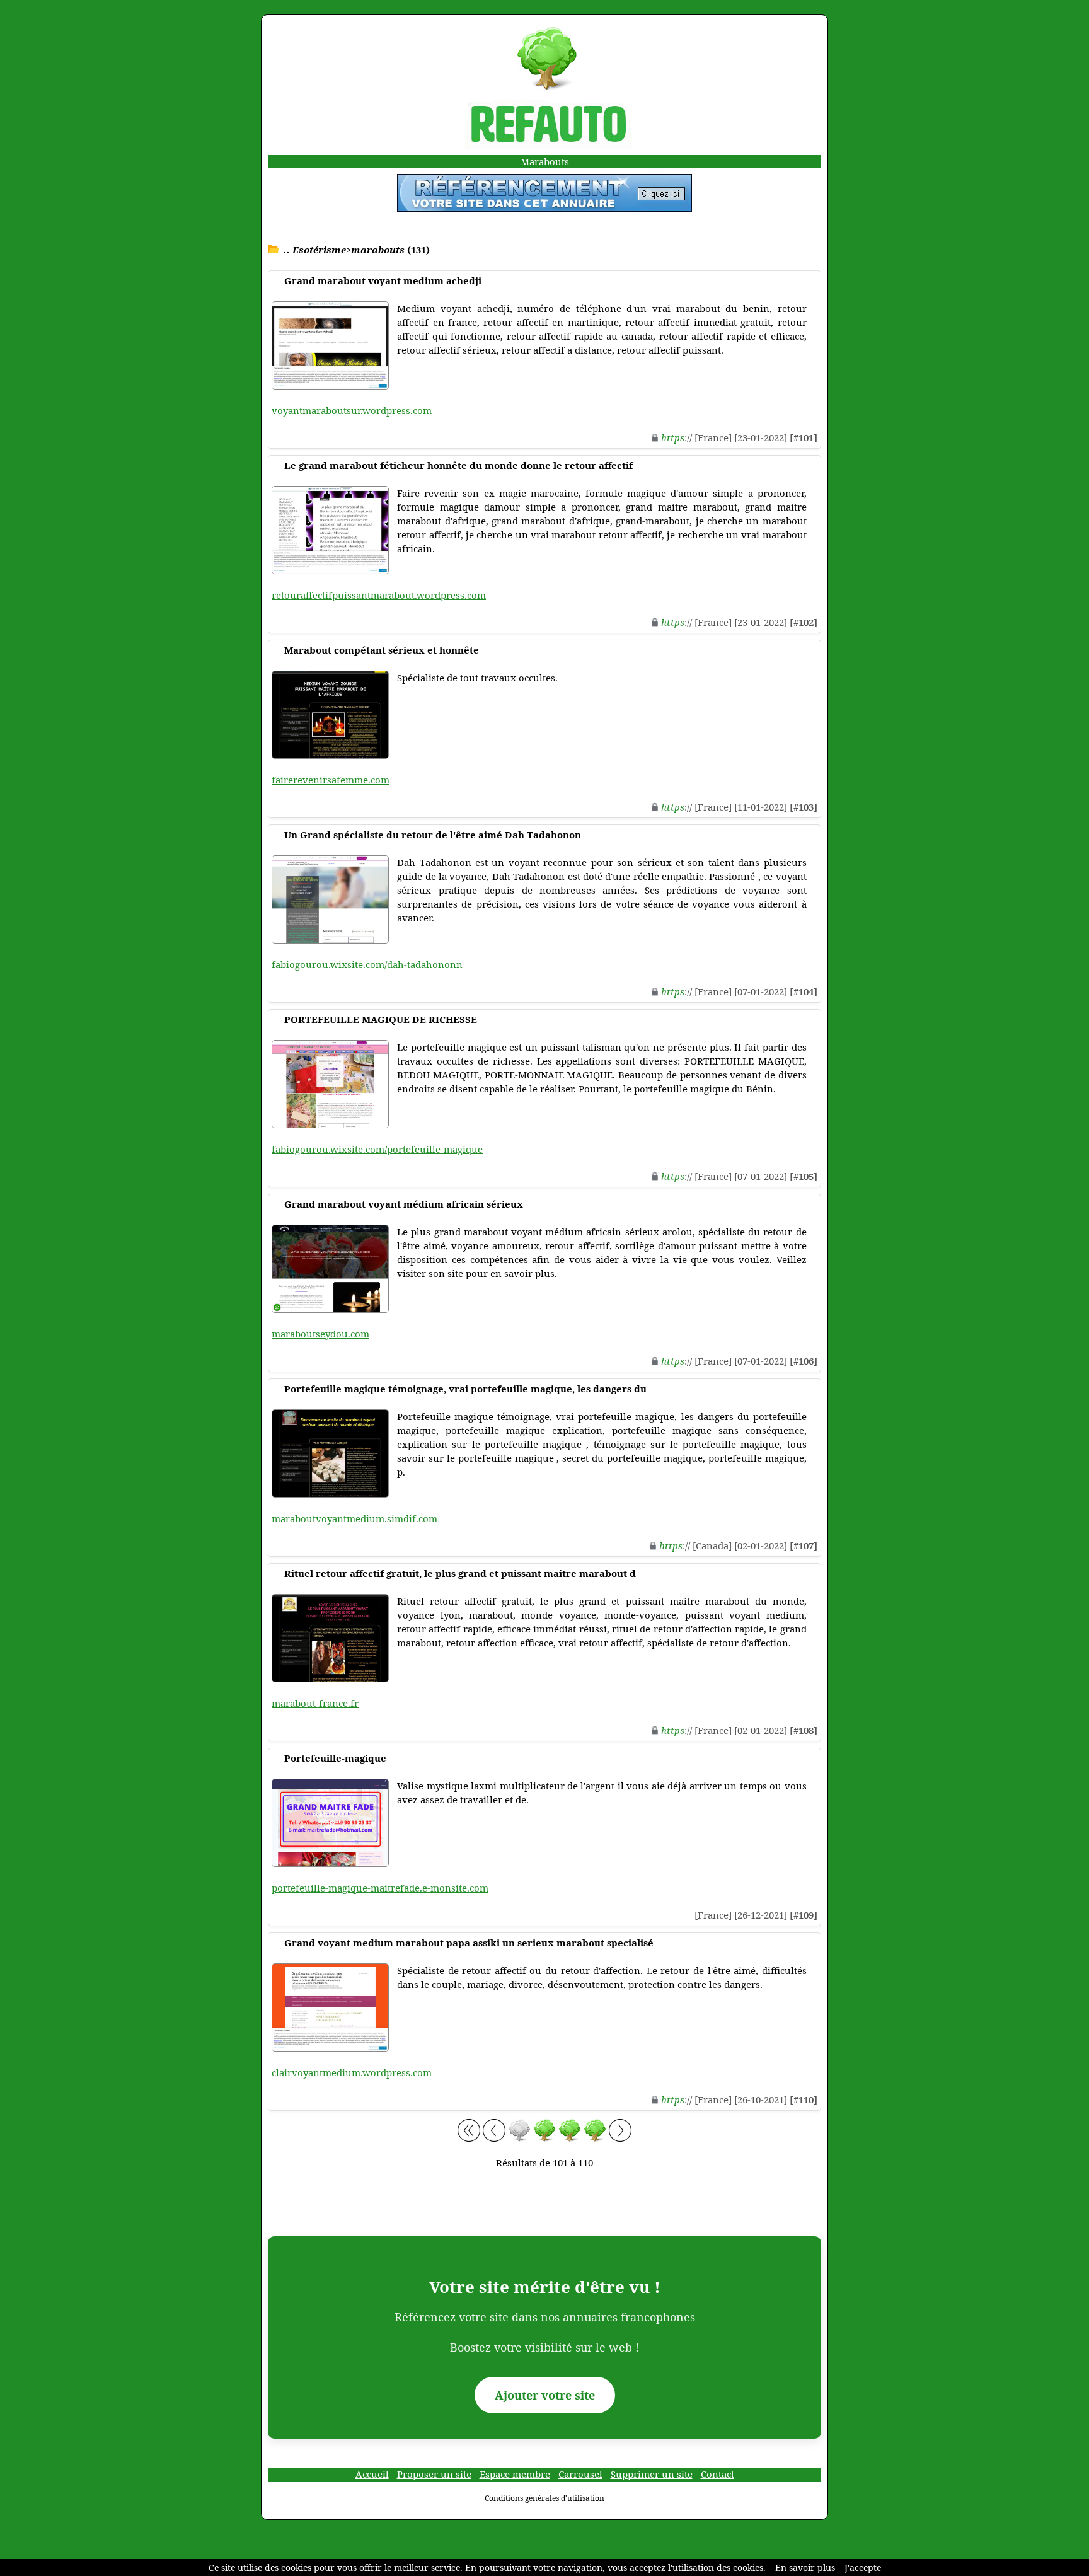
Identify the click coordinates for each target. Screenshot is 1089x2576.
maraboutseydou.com (320, 1334)
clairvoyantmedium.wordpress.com (352, 2072)
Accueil (372, 2474)
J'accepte (863, 2567)
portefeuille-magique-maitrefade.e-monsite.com (380, 1888)
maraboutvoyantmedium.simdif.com (354, 1518)
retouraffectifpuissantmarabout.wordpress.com (379, 595)
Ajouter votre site (545, 2395)
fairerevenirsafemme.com (331, 780)
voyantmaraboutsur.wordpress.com (352, 410)
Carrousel (580, 2474)
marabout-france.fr (315, 1703)
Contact (717, 2474)
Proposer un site (434, 2474)
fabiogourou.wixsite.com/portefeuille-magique (377, 1149)
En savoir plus (805, 2567)
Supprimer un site (652, 2474)
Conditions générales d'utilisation (544, 2498)
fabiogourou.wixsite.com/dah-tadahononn (367, 964)
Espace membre (515, 2474)
